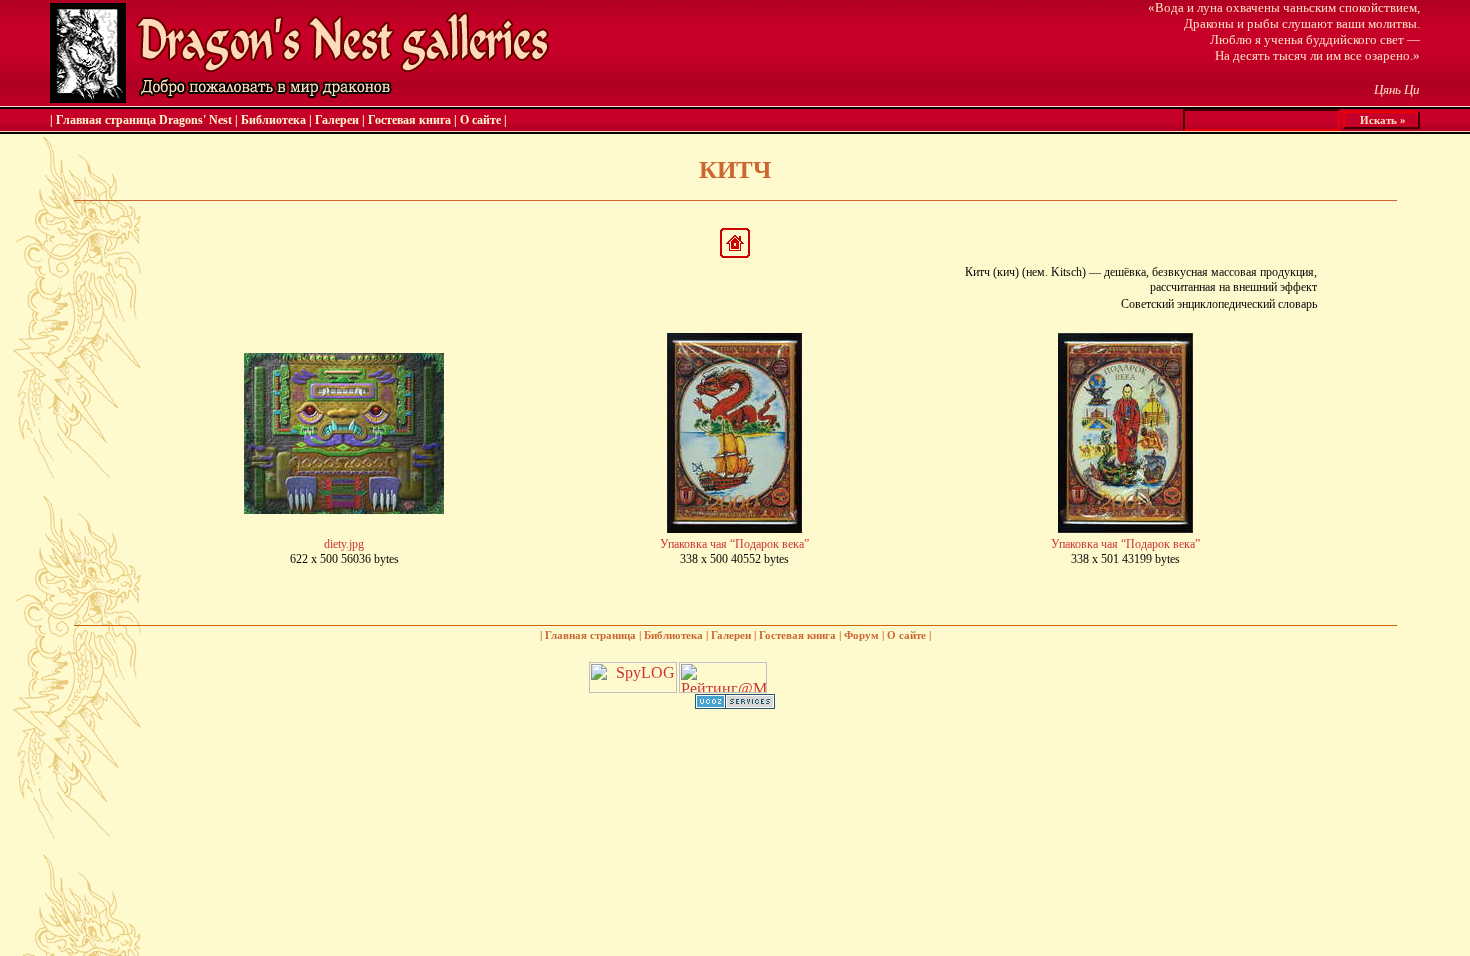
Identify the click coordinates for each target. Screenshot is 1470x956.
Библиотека (273, 120)
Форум (861, 635)
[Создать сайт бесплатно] (735, 703)
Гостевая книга (409, 120)
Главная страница (590, 635)
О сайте (480, 120)
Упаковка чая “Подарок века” (734, 544)
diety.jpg (344, 544)
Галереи (337, 120)
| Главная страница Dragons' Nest (141, 120)
